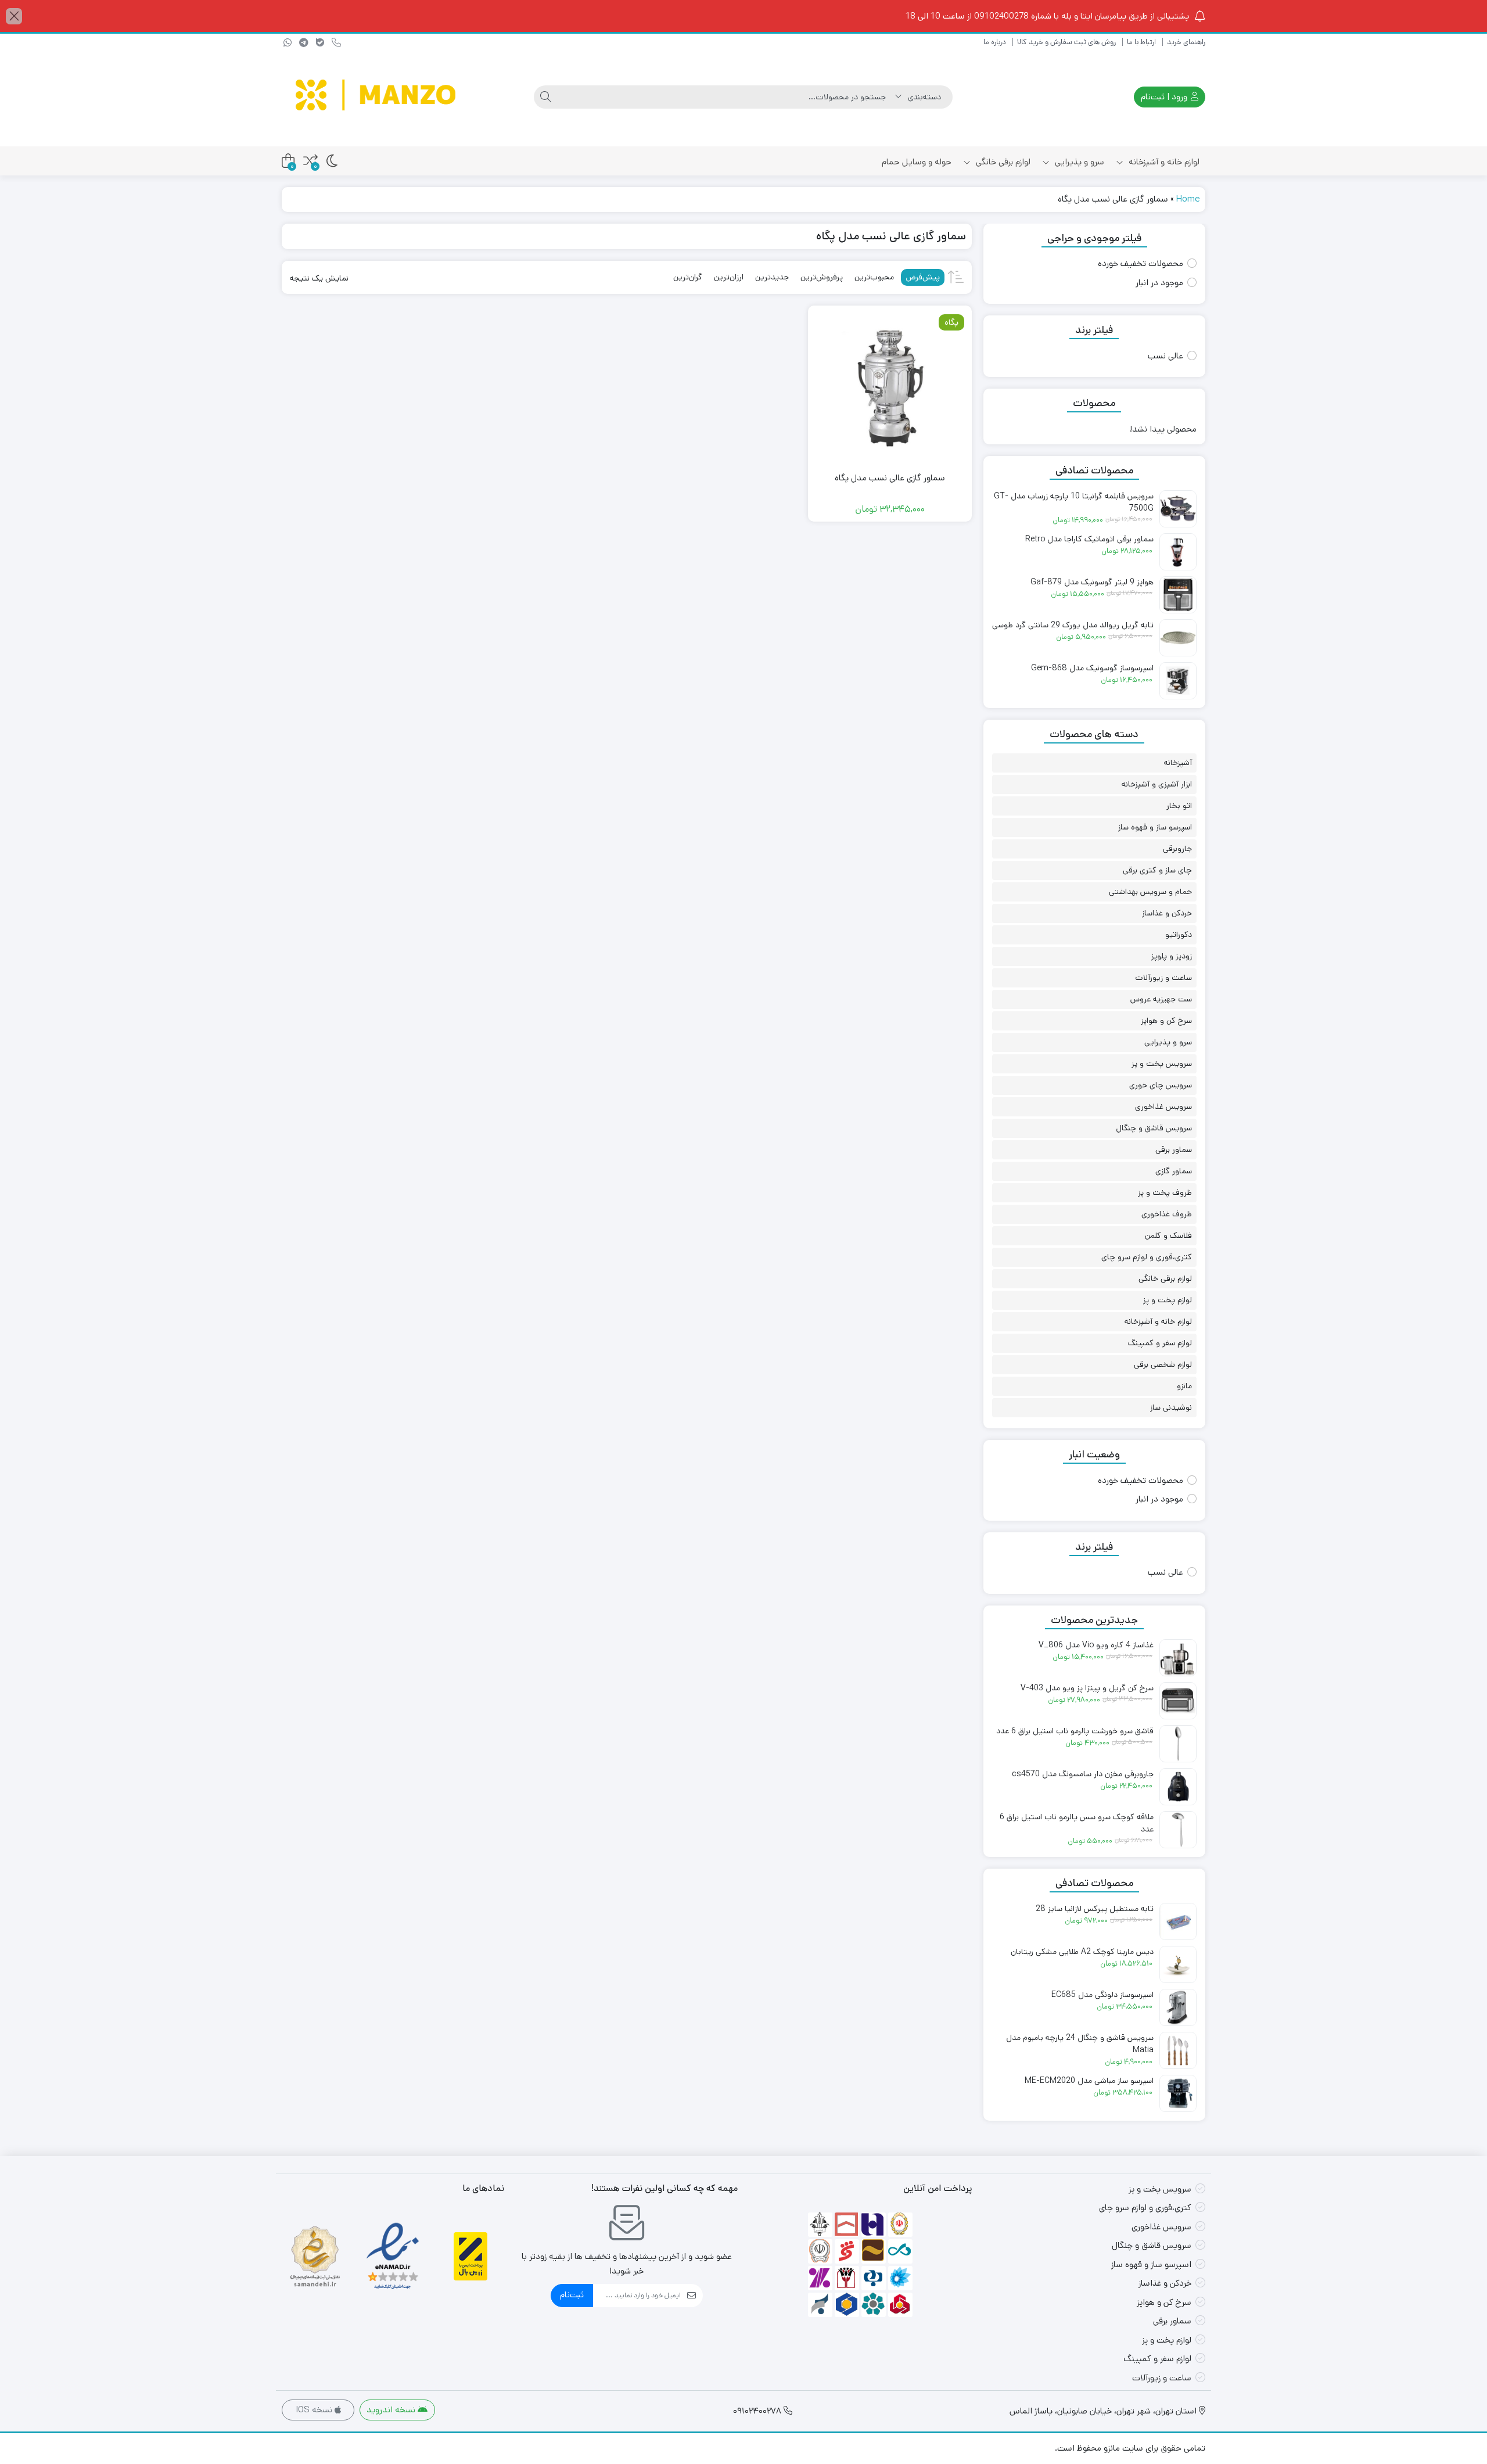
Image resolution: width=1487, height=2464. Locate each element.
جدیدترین (772, 277)
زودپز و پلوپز (1172, 956)
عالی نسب (1165, 356)
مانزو (1184, 1386)
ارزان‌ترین (729, 277)
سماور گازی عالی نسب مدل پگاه (890, 478)
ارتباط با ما (1141, 42)
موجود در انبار (1159, 283)
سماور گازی (1174, 1171)
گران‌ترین (688, 277)
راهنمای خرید (1186, 42)
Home (1188, 199)
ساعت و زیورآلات (1163, 978)
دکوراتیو (1179, 935)
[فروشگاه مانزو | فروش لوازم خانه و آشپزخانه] (378, 97)
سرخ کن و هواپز (1166, 1021)
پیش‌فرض (923, 277)
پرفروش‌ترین (822, 277)
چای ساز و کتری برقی (1157, 870)
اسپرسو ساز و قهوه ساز (1155, 827)
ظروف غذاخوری (1167, 1214)
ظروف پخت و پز (1165, 1193)
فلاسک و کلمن (1168, 1235)
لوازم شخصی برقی (1163, 1364)
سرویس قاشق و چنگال (1154, 1128)
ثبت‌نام (572, 2295)
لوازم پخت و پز (1168, 1300)
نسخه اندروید (392, 2410)
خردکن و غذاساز (1167, 913)
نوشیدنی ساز (1171, 1407)
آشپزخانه (1178, 763)
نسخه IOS (315, 2410)
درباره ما (995, 42)
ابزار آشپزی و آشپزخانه (1157, 784)
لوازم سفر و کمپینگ (1160, 1343)
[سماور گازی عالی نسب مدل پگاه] (890, 387)
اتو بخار (1179, 806)
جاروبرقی (1177, 849)
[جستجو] (545, 97)
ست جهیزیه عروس (1161, 999)
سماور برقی (1174, 1150)
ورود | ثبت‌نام (1165, 97)
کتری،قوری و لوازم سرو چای (1147, 1257)
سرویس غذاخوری (1163, 1107)
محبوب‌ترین (874, 277)
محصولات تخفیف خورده (1141, 263)
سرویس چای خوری (1161, 1085)
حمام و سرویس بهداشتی (1150, 892)
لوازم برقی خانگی (1002, 162)
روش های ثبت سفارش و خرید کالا (1066, 42)
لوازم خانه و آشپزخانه (1163, 162)
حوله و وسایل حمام (917, 162)
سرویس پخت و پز (1162, 1064)
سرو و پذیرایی (1078, 162)
